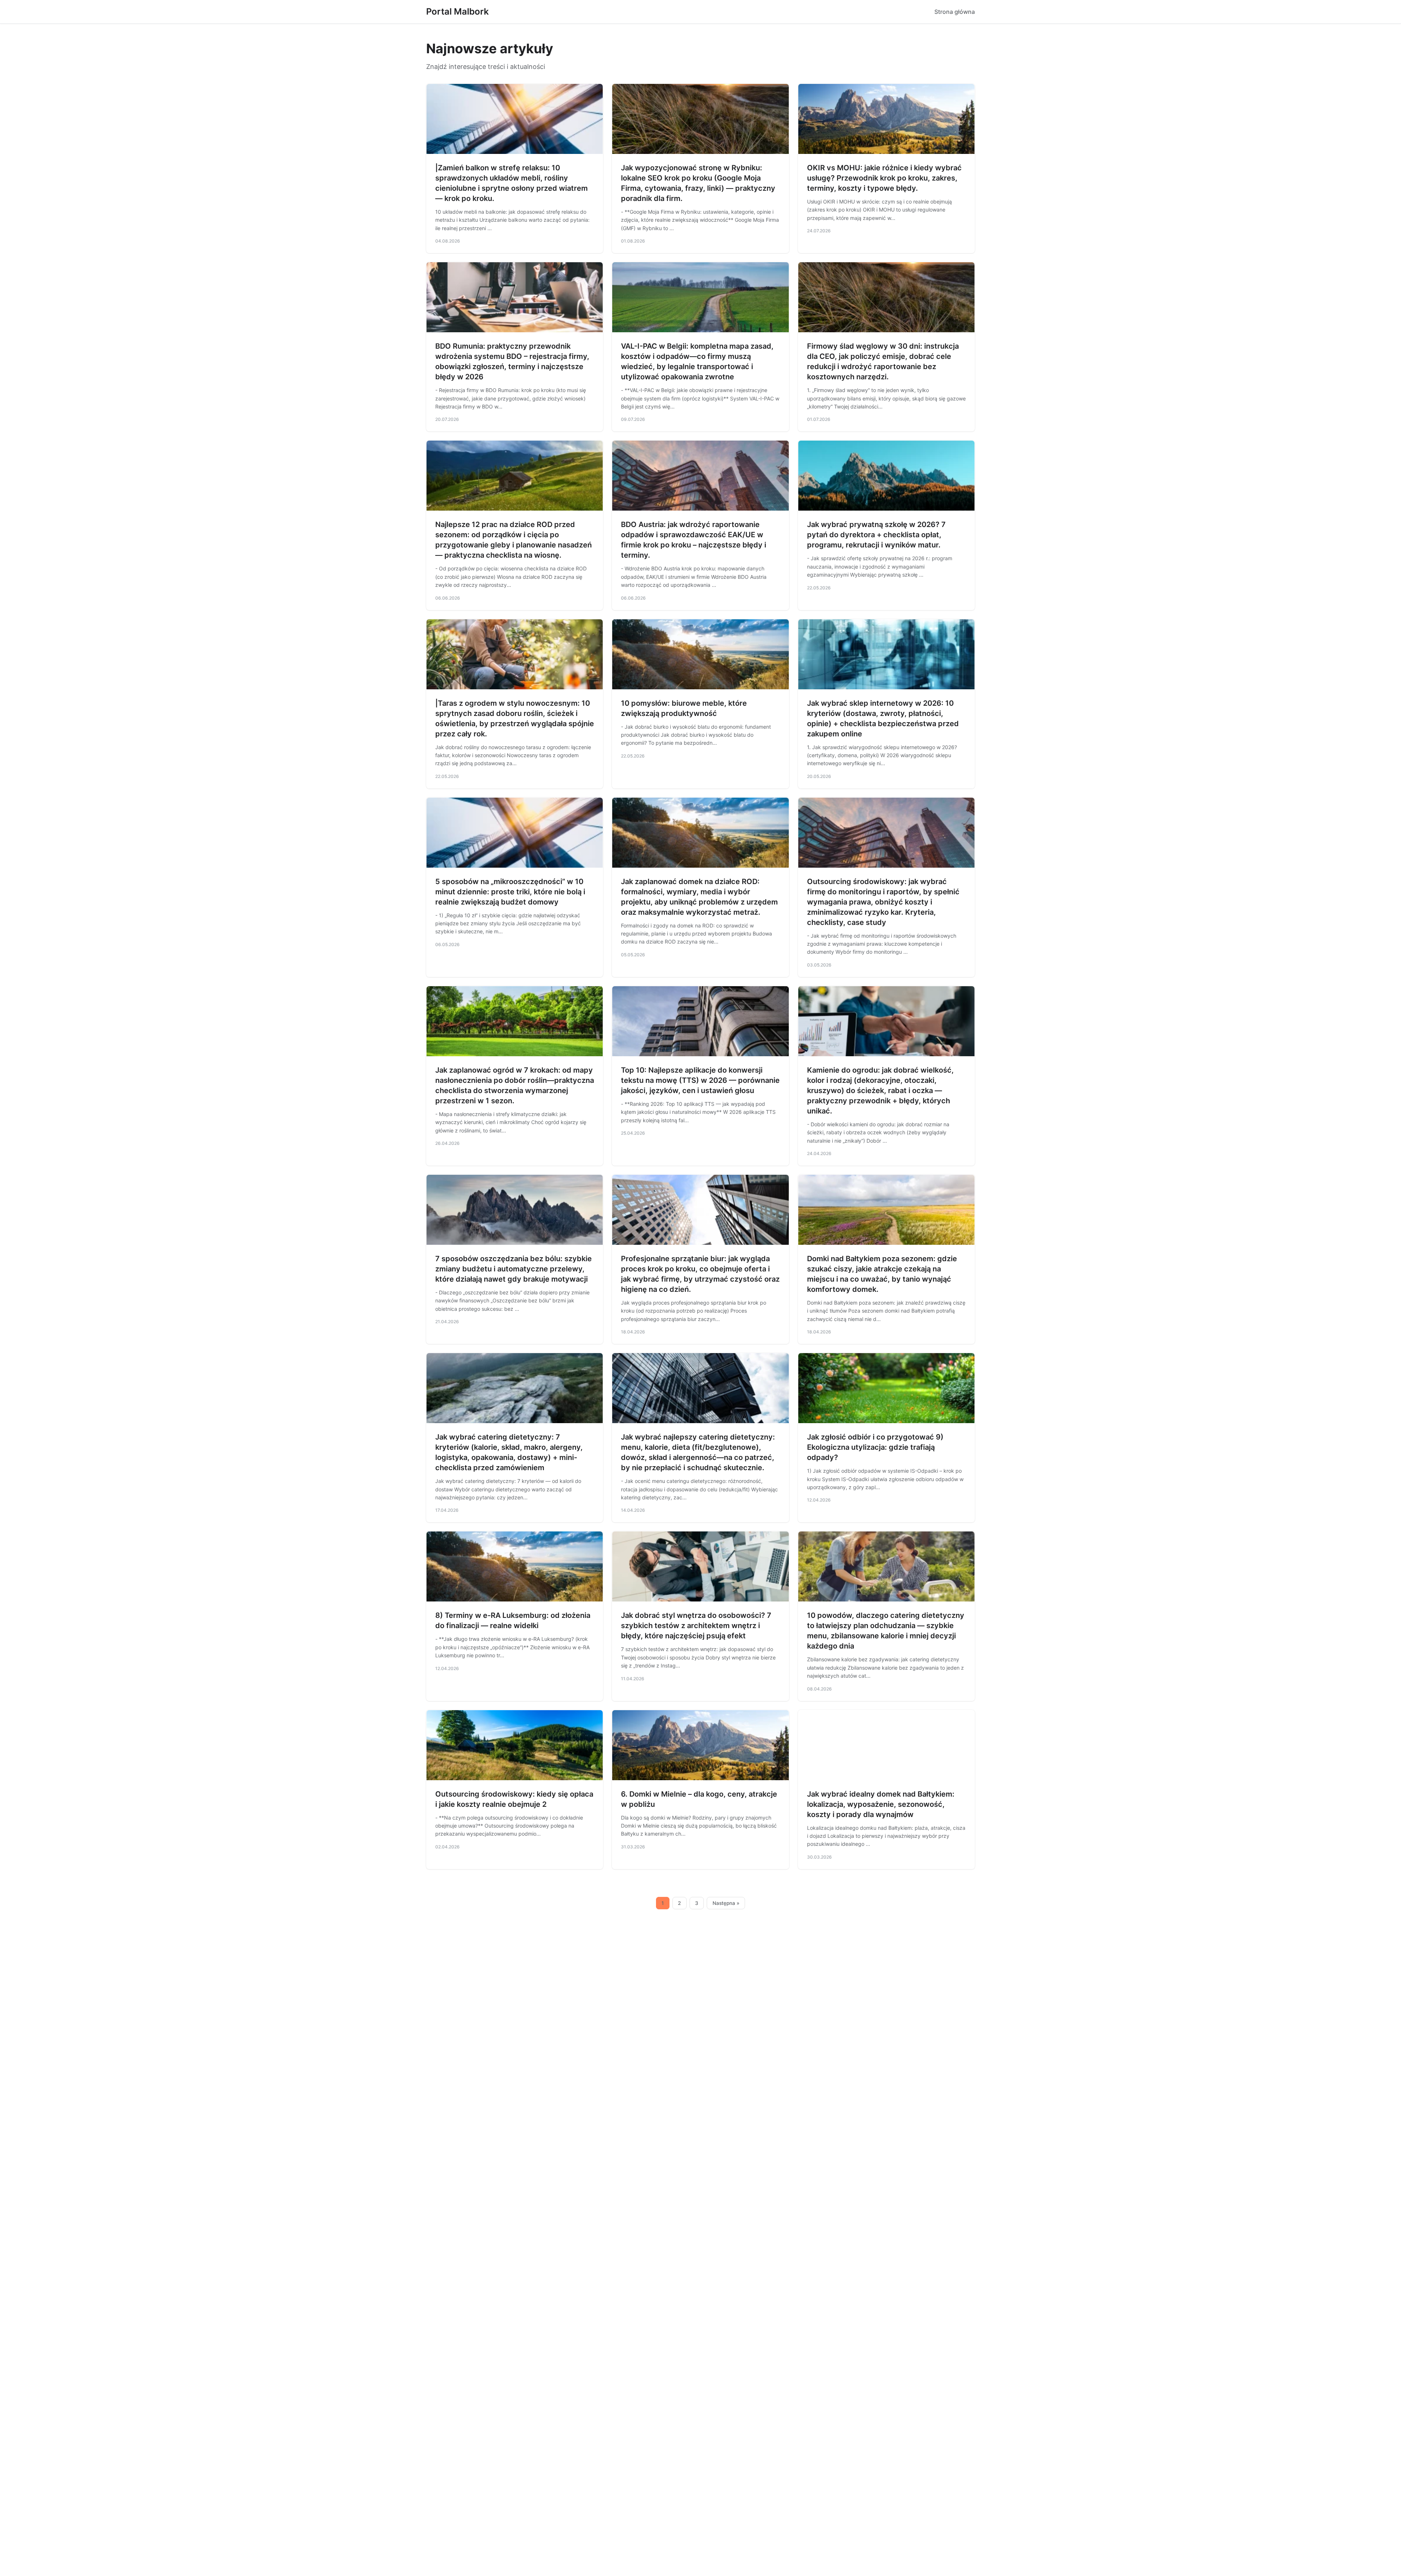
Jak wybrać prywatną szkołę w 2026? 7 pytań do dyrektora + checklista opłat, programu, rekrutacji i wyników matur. (876, 535)
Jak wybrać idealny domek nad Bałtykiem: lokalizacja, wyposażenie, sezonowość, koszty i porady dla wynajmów (881, 1804)
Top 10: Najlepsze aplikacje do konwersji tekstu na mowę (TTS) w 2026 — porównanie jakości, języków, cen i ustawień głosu (700, 1080)
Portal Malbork (458, 11)
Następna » (726, 1903)
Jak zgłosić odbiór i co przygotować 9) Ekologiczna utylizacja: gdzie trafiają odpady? (875, 1447)
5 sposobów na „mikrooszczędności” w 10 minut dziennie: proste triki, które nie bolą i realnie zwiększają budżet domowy (510, 892)
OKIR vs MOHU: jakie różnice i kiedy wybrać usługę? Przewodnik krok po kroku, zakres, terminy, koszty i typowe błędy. (884, 178)
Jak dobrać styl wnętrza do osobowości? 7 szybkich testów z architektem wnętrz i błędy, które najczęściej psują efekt (696, 1626)
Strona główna (955, 12)
